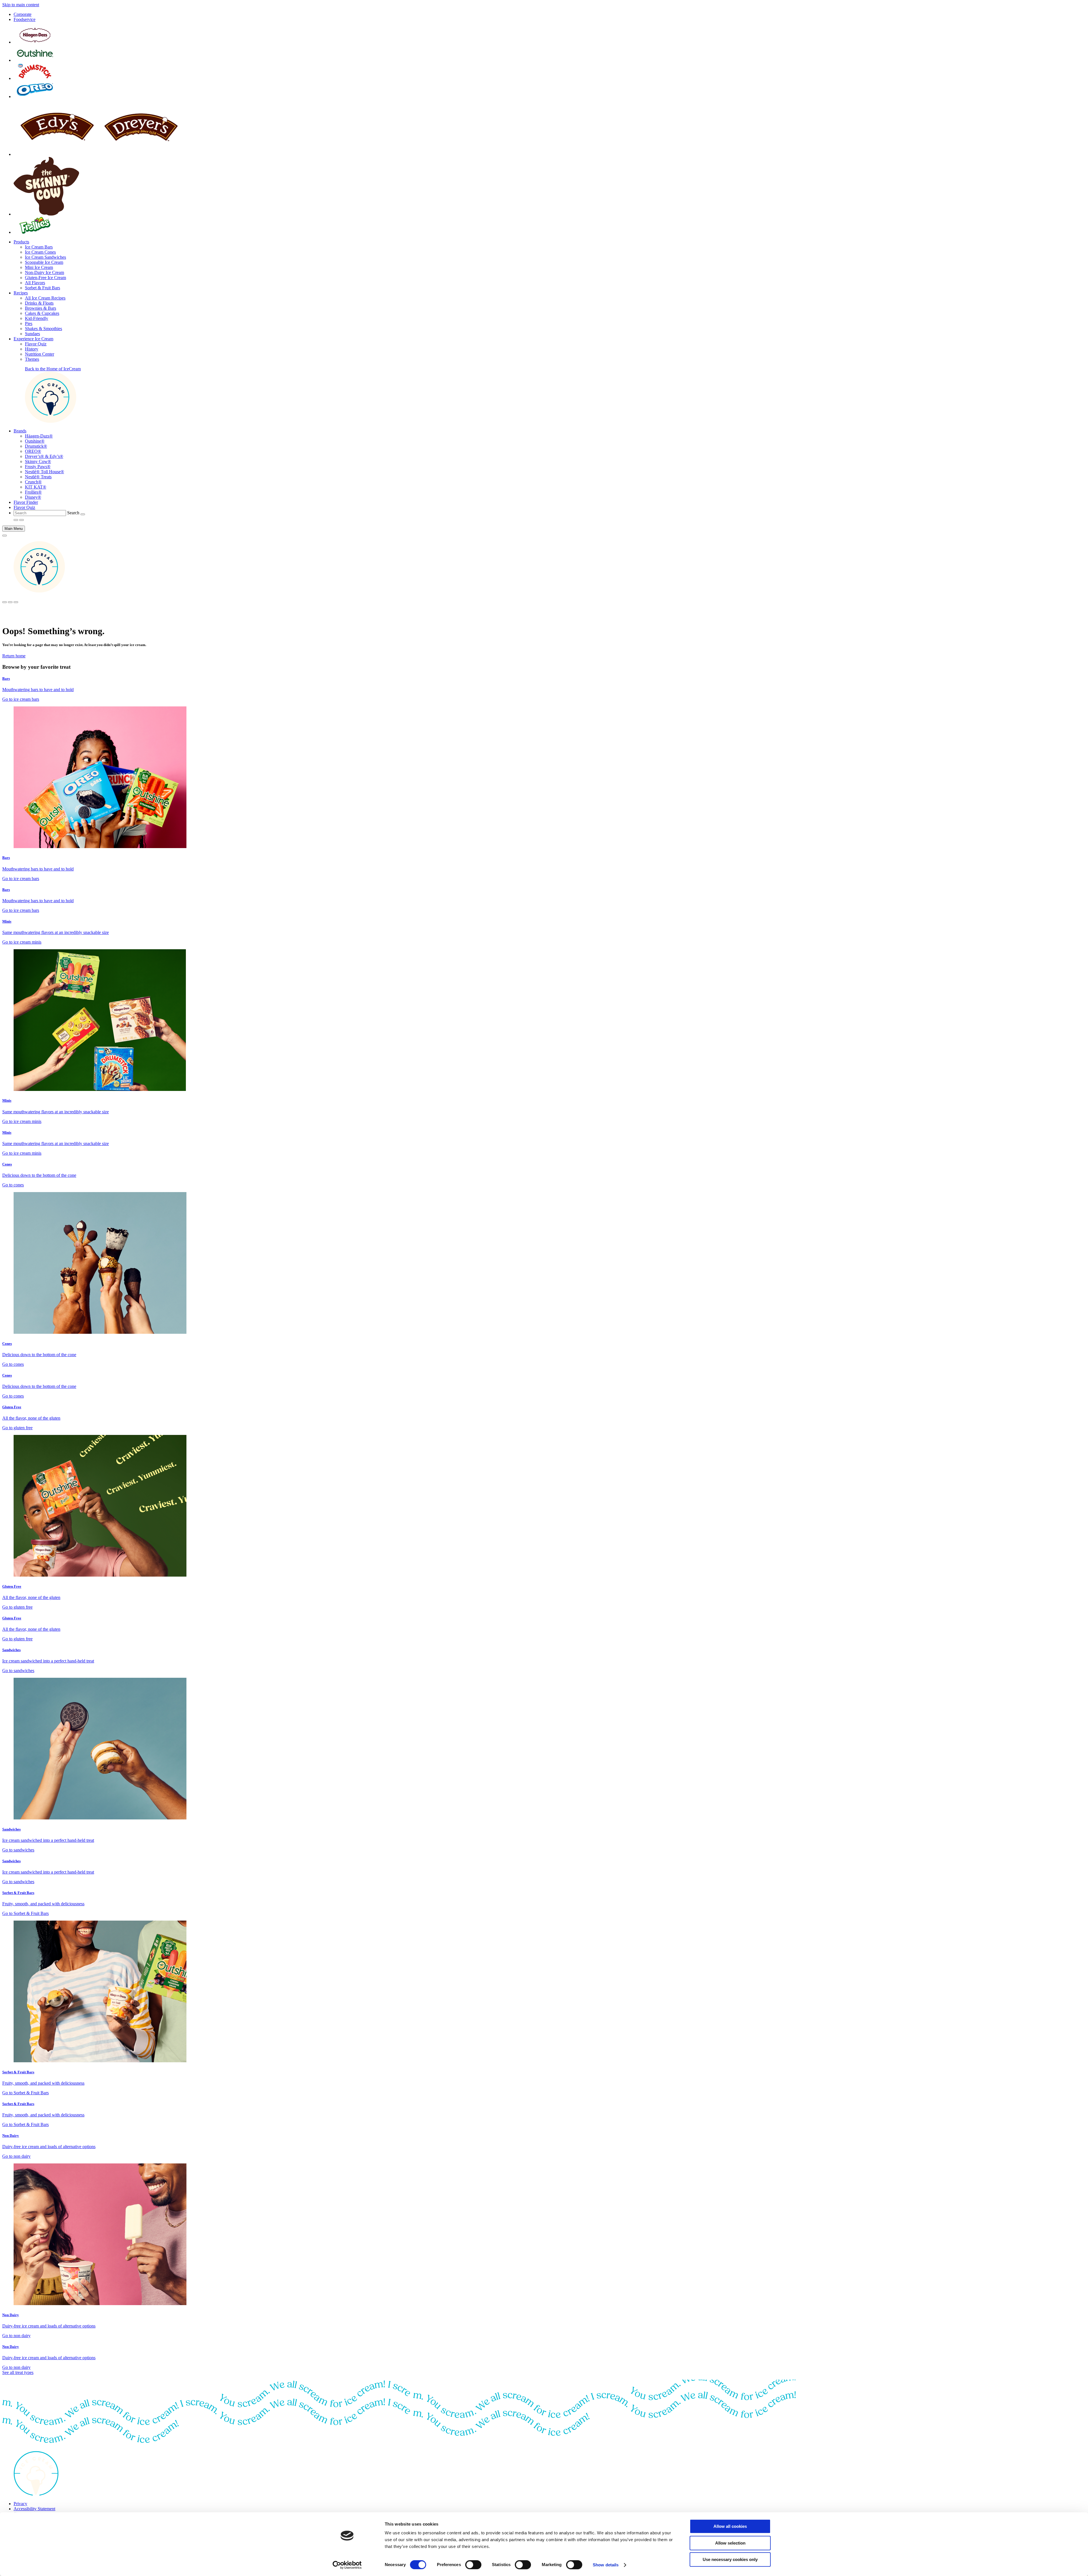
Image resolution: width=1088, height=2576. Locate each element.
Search (73, 513)
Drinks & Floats (39, 303)
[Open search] (5, 602)
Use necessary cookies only (730, 2559)
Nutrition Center (40, 354)
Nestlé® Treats (38, 477)
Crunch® (33, 482)
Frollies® (33, 492)
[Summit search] (16, 602)
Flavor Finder (26, 502)
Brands (20, 431)
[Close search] (10, 602)
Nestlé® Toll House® (44, 472)
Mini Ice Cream (39, 267)
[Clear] (83, 514)
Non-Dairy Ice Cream (44, 272)
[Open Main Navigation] (5, 536)
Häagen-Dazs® (39, 436)
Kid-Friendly (37, 318)
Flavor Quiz (36, 344)
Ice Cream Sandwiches (45, 257)
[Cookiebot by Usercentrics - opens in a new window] (347, 2565)
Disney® (33, 497)
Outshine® (35, 441)
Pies (29, 323)
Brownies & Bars (41, 308)
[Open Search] (16, 520)
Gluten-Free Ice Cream (45, 278)
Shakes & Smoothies (43, 329)
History (32, 349)
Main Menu (14, 529)
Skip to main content (21, 5)
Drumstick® (36, 446)
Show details (606, 2565)
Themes (32, 359)
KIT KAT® (36, 487)
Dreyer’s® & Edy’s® (44, 456)
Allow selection (730, 2543)
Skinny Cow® (38, 461)
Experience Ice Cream (33, 339)
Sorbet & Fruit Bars (42, 288)
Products (21, 242)
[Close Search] (22, 520)
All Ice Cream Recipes (45, 298)
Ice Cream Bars (39, 247)
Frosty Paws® (38, 467)
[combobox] (40, 513)
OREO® (33, 451)
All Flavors (35, 283)
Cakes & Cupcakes (42, 313)
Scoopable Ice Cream (44, 262)
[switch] (473, 2565)
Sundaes (32, 334)
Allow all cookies (730, 2526)
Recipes (21, 293)
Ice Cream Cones (40, 252)
